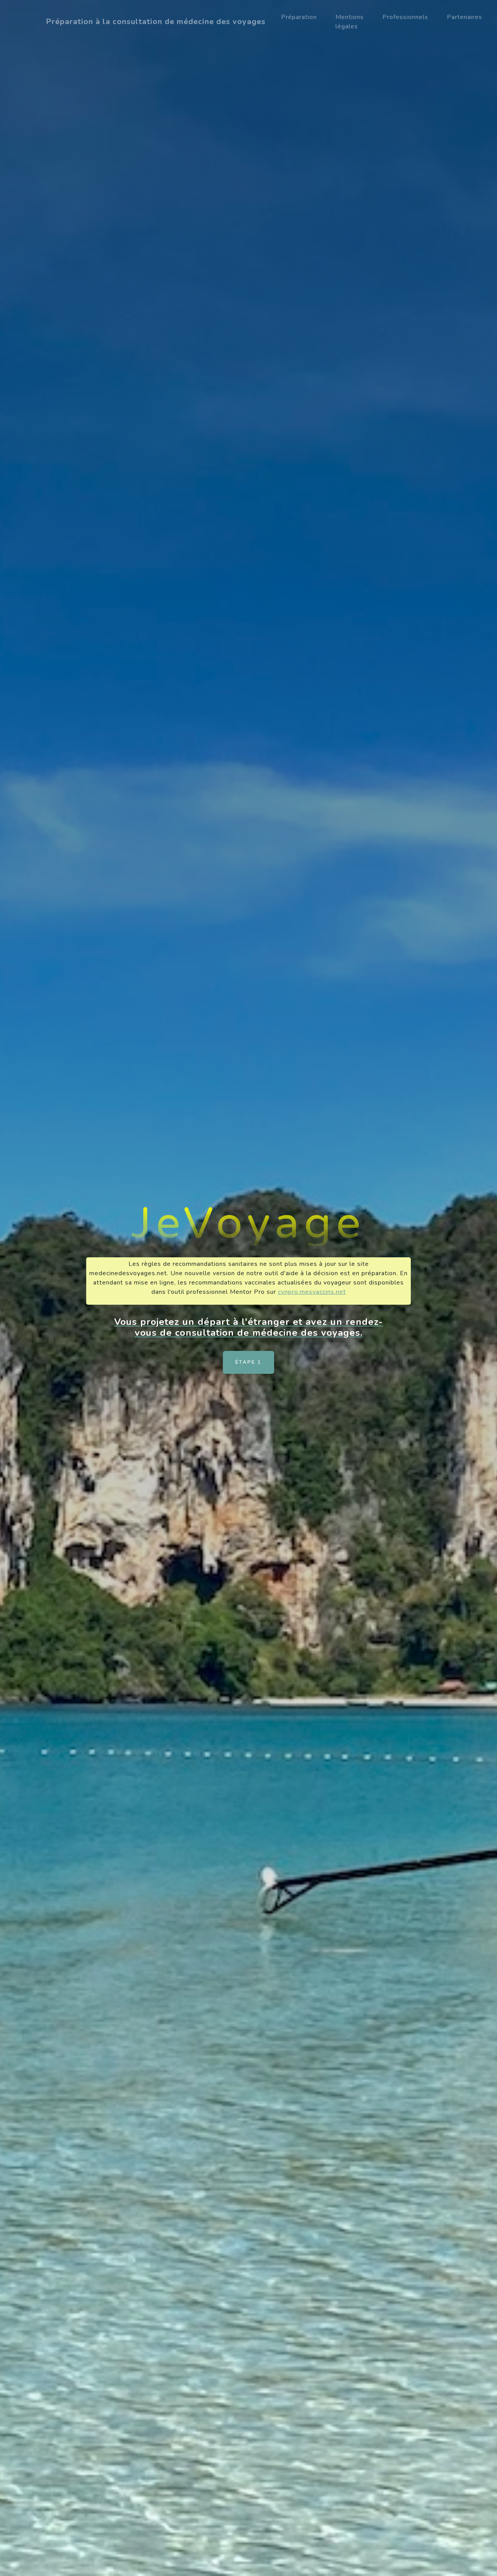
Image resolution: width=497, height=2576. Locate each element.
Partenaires (465, 17)
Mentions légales (350, 22)
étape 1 (248, 1362)
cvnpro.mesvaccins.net (312, 1292)
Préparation (299, 17)
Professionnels (405, 17)
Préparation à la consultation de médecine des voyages (156, 22)
